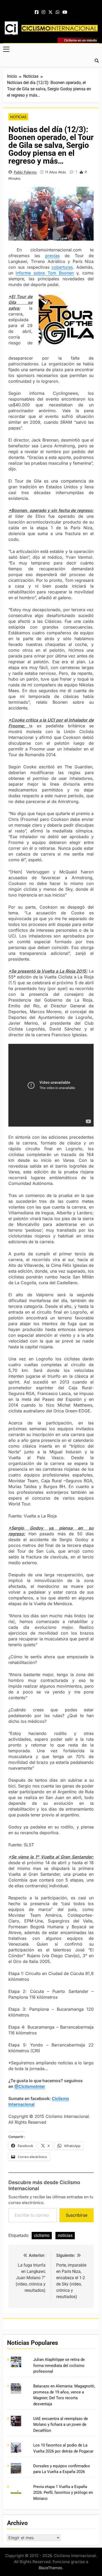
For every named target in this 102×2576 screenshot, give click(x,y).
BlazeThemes (50, 2568)
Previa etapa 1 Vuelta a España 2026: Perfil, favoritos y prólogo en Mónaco (63, 2493)
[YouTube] (65, 12)
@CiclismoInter (30, 2086)
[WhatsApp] (58, 12)
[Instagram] (43, 12)
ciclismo (42, 2235)
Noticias (18, 117)
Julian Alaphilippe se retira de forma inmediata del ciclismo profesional (59, 2365)
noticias (65, 2235)
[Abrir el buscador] (97, 61)
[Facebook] (37, 12)
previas (52, 256)
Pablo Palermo (25, 172)
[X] (50, 12)
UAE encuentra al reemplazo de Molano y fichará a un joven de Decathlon (61, 2425)
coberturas (62, 267)
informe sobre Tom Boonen (45, 273)
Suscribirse (76, 2215)
